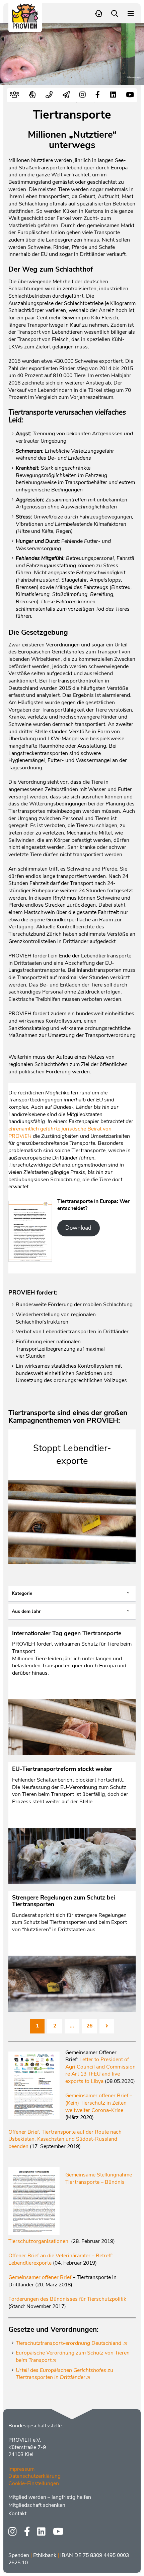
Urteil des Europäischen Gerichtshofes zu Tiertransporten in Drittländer (64, 2374)
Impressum (21, 2469)
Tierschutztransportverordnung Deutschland (69, 2343)
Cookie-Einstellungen (34, 2483)
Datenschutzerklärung (34, 2476)
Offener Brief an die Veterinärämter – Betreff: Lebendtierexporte (61, 2259)
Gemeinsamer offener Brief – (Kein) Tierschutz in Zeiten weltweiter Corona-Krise (99, 2103)
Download (78, 1228)
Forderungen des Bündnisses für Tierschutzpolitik (67, 2299)
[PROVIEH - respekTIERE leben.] (25, 26)
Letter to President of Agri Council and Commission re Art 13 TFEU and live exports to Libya (100, 2070)
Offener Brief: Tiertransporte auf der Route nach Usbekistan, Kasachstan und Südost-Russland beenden (65, 2139)
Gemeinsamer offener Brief (41, 2277)
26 (89, 2026)
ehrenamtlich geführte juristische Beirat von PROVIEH (60, 1132)
